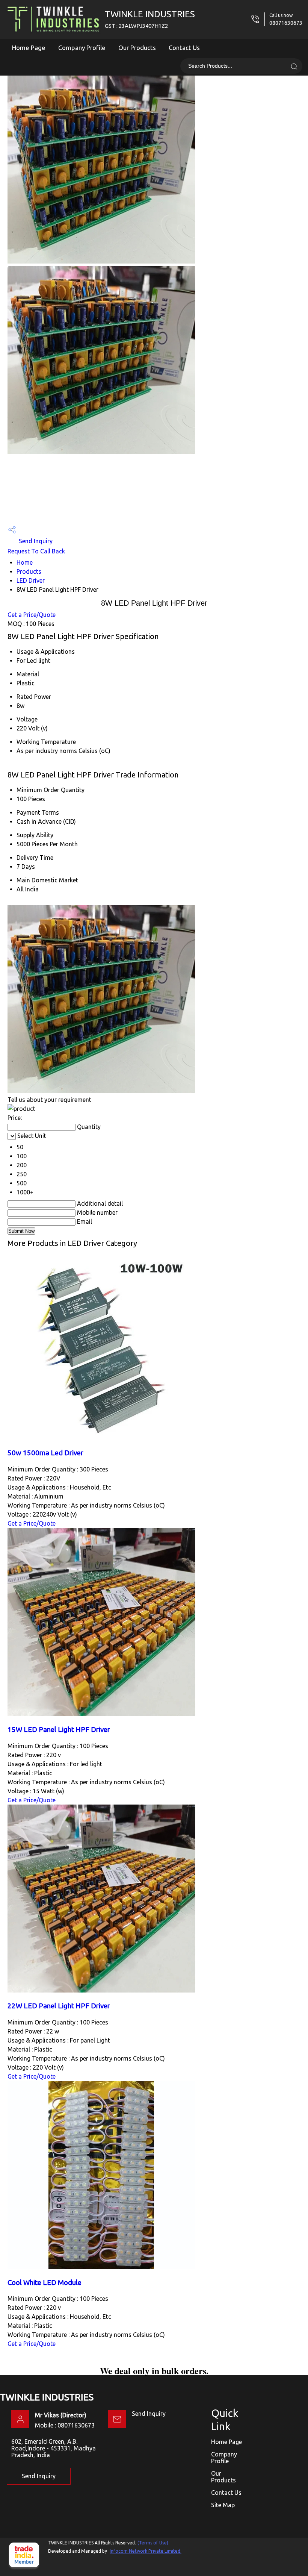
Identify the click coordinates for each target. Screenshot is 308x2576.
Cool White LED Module (45, 2283)
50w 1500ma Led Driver (45, 1453)
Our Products (137, 48)
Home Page (29, 48)
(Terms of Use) (153, 2543)
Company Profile (82, 48)
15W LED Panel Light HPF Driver (59, 1730)
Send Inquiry (35, 541)
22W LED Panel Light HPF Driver (59, 2006)
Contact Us (184, 48)
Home (25, 562)
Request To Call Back (36, 551)
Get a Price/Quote (32, 615)
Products (29, 571)
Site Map (223, 2505)
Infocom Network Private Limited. (146, 2551)
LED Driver (31, 580)
